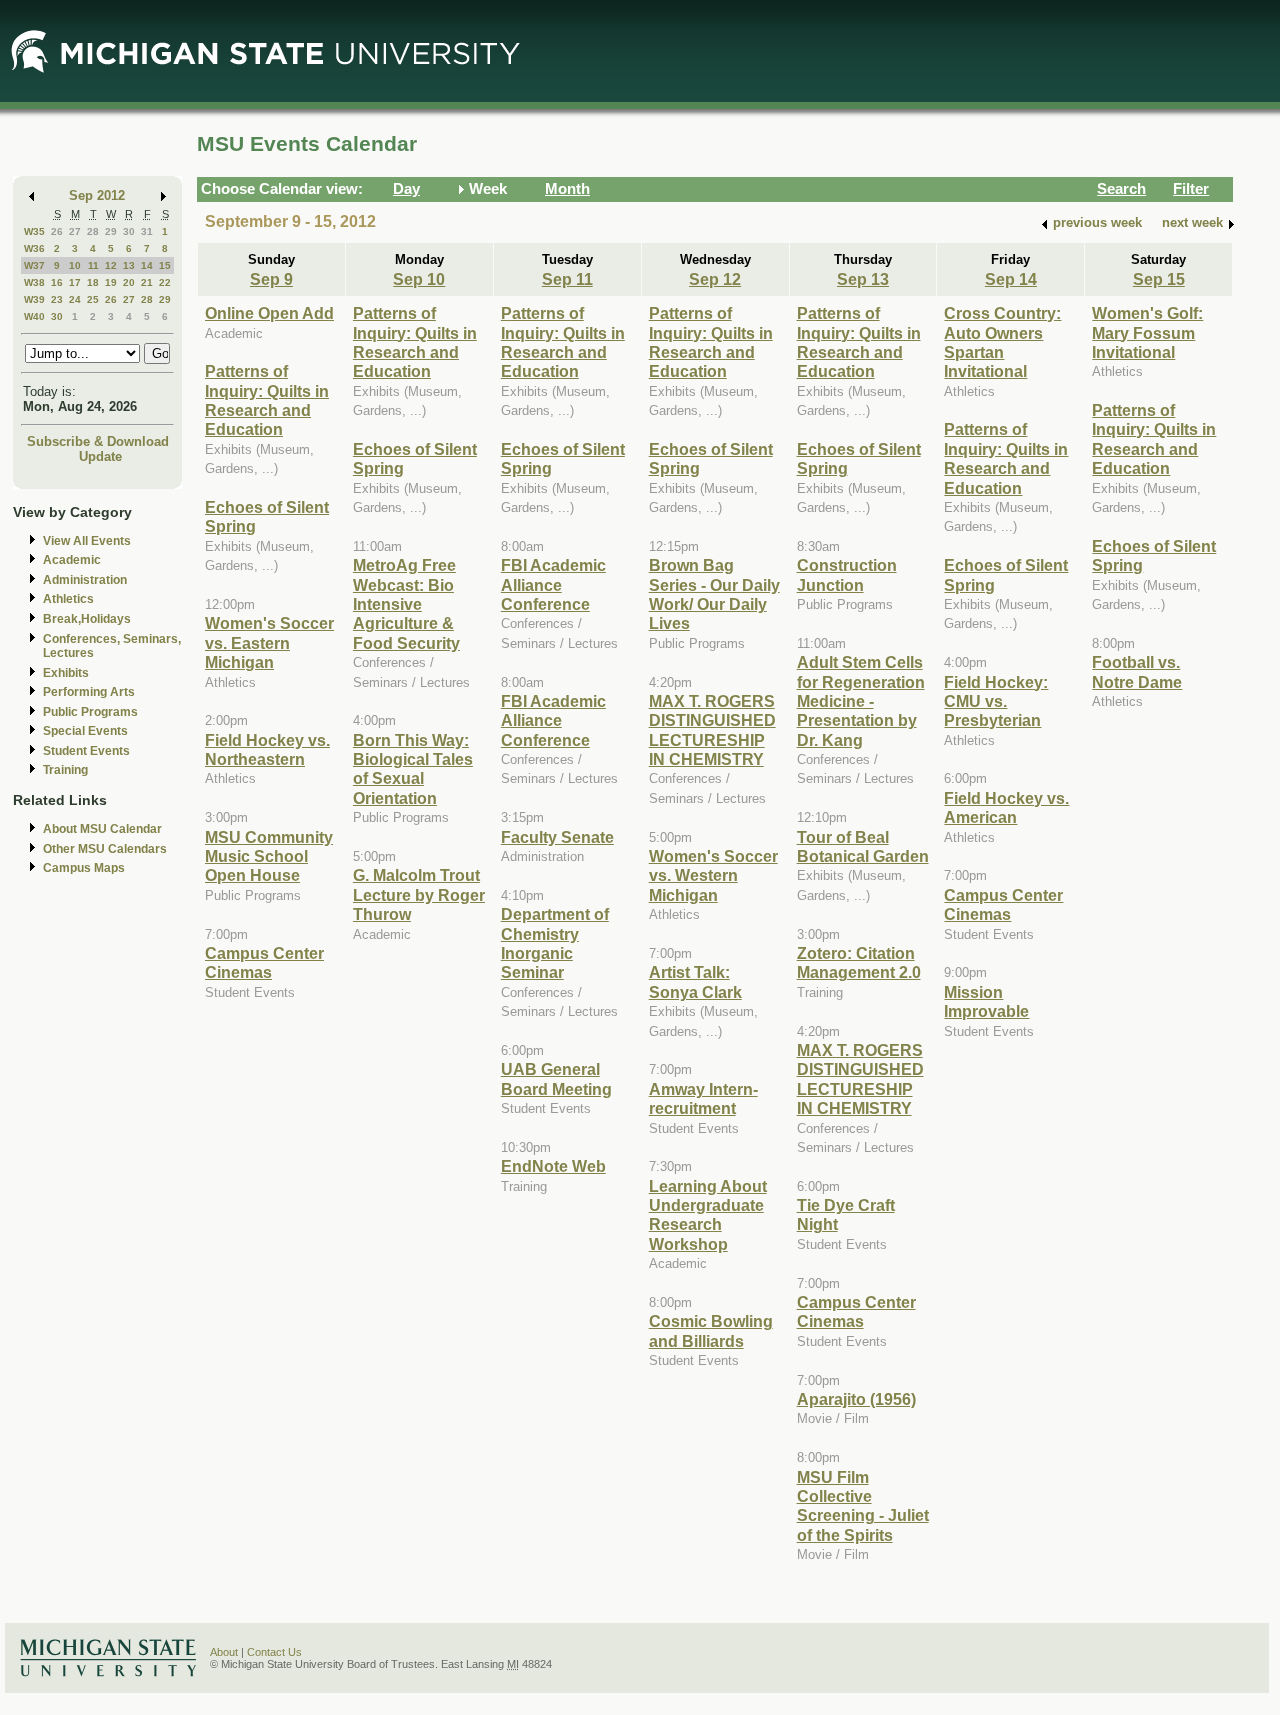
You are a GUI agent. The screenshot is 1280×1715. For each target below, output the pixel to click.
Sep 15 (1159, 279)
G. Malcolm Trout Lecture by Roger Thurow (419, 894)
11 (93, 265)
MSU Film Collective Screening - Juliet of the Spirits (863, 1506)
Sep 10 (419, 279)
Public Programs (90, 712)
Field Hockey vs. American (1006, 807)
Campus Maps (84, 868)
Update (100, 456)
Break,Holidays (87, 619)
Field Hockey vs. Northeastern (267, 749)
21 (147, 282)
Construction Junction (847, 574)
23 (57, 299)
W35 (34, 231)
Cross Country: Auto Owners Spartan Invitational (1002, 342)
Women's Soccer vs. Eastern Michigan (269, 642)
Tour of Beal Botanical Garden (863, 846)
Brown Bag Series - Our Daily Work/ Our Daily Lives (714, 594)
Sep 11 (567, 279)
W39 (34, 299)
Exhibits (66, 673)
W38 (34, 282)
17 (75, 282)
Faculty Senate (557, 837)
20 (129, 282)
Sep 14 (1011, 279)
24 (75, 299)
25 (93, 299)
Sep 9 (271, 279)
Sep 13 (863, 279)
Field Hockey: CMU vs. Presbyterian (996, 701)
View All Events (87, 541)
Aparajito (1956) (856, 1399)
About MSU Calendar (102, 829)
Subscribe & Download (98, 441)
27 (75, 231)
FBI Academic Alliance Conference (553, 584)
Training (65, 770)
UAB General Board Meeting (556, 1078)
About (224, 1652)
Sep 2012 (97, 195)
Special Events (85, 731)
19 (111, 282)
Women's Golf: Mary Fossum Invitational (1147, 332)
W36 (34, 248)
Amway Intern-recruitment (703, 1098)
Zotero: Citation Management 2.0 (859, 962)
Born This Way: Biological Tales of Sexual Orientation (413, 769)
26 (57, 231)
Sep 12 (715, 279)
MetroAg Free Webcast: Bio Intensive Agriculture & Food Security (406, 604)
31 (147, 231)
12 (111, 265)
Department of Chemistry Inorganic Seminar (555, 943)
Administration (85, 580)
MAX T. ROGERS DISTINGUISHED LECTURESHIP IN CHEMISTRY (712, 730)
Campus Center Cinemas (264, 962)
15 (165, 265)
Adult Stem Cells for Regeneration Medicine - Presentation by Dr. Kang (861, 701)
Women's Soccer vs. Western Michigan (713, 875)
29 (111, 231)
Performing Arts (89, 692)
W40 (34, 316)
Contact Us (274, 1652)
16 (57, 282)
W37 (34, 265)
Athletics (68, 599)
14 (147, 265)
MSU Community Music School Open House (269, 856)
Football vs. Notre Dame (1137, 671)
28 (93, 231)
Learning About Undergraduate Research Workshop (708, 1215)
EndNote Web (553, 1166)
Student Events (86, 751)
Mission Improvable (986, 1001)
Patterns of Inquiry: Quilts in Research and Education (267, 400)
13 (129, 265)
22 (165, 282)
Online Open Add (269, 313)
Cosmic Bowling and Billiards (711, 1330)
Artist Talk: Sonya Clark (695, 981)
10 (75, 265)
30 (129, 231)
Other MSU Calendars (105, 849)
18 (93, 282)
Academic (72, 560)
